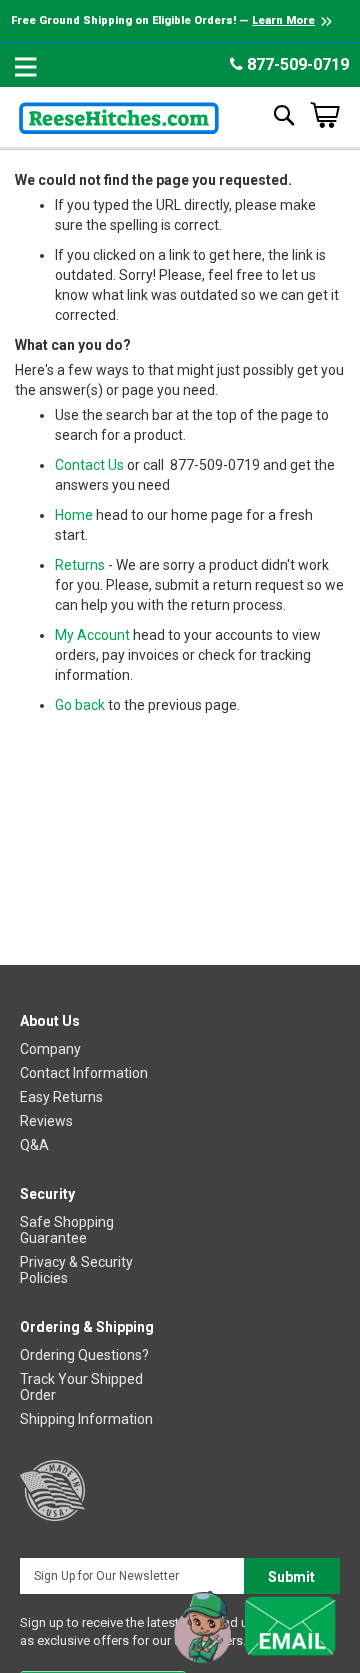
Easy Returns (61, 1097)
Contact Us (89, 465)
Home (74, 515)
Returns (80, 565)
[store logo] (119, 114)
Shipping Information (86, 1419)
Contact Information (84, 1073)
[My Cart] (325, 115)
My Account (92, 635)
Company (50, 1049)
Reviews (46, 1121)
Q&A (34, 1145)
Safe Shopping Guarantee (67, 1230)
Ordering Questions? (84, 1355)
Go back (80, 705)
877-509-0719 (296, 64)
